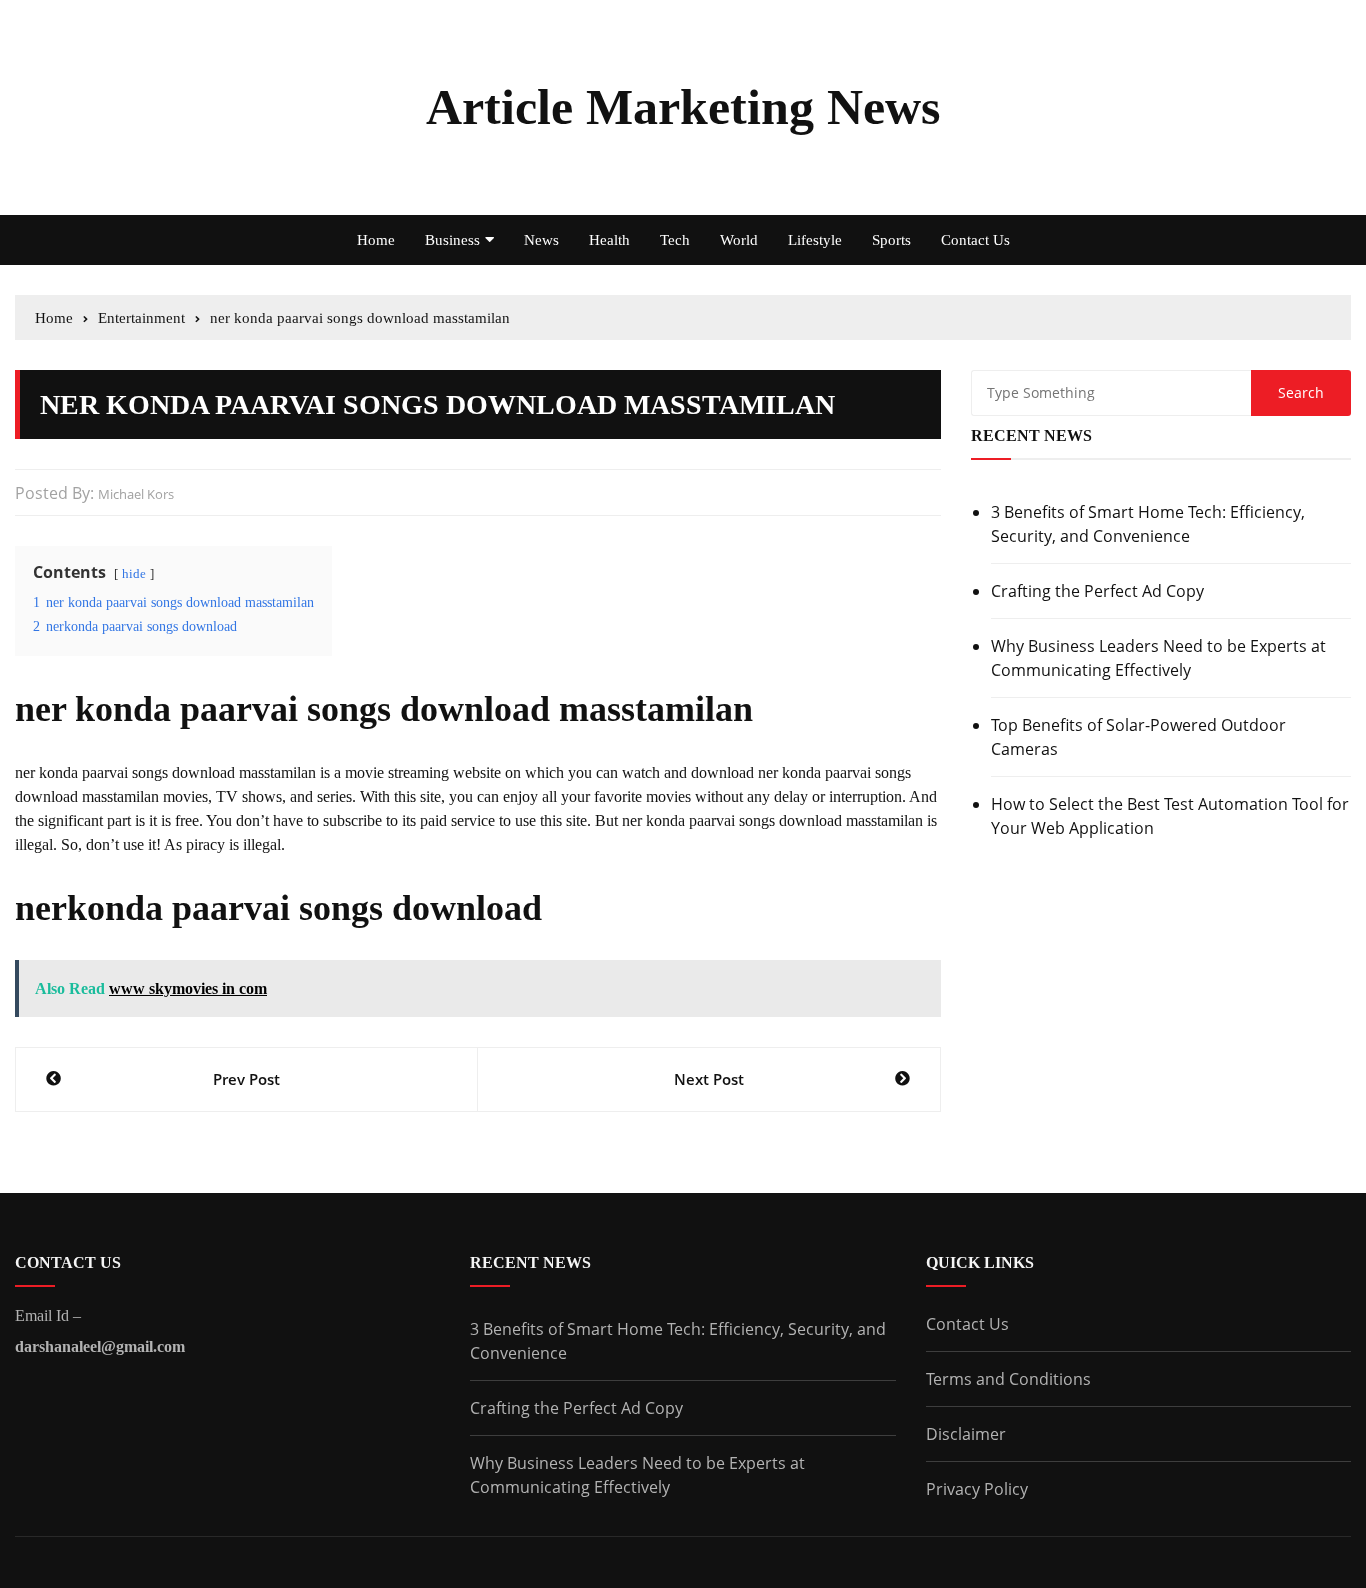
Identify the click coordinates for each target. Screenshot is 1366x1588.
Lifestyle (815, 240)
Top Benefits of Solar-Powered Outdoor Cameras (1138, 737)
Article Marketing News (683, 107)
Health (609, 240)
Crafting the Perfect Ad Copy (1097, 591)
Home (376, 240)
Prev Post (246, 1079)
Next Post (709, 1079)
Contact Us (975, 240)
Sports (891, 240)
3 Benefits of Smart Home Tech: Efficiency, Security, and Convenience (1148, 524)
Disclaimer (966, 1434)
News (541, 240)
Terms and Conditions (1008, 1379)
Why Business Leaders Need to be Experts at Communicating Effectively (1158, 658)
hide (134, 574)
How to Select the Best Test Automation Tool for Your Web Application (1170, 816)
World (739, 240)
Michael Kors (136, 494)
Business (452, 240)
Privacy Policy (977, 1489)
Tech (675, 240)
